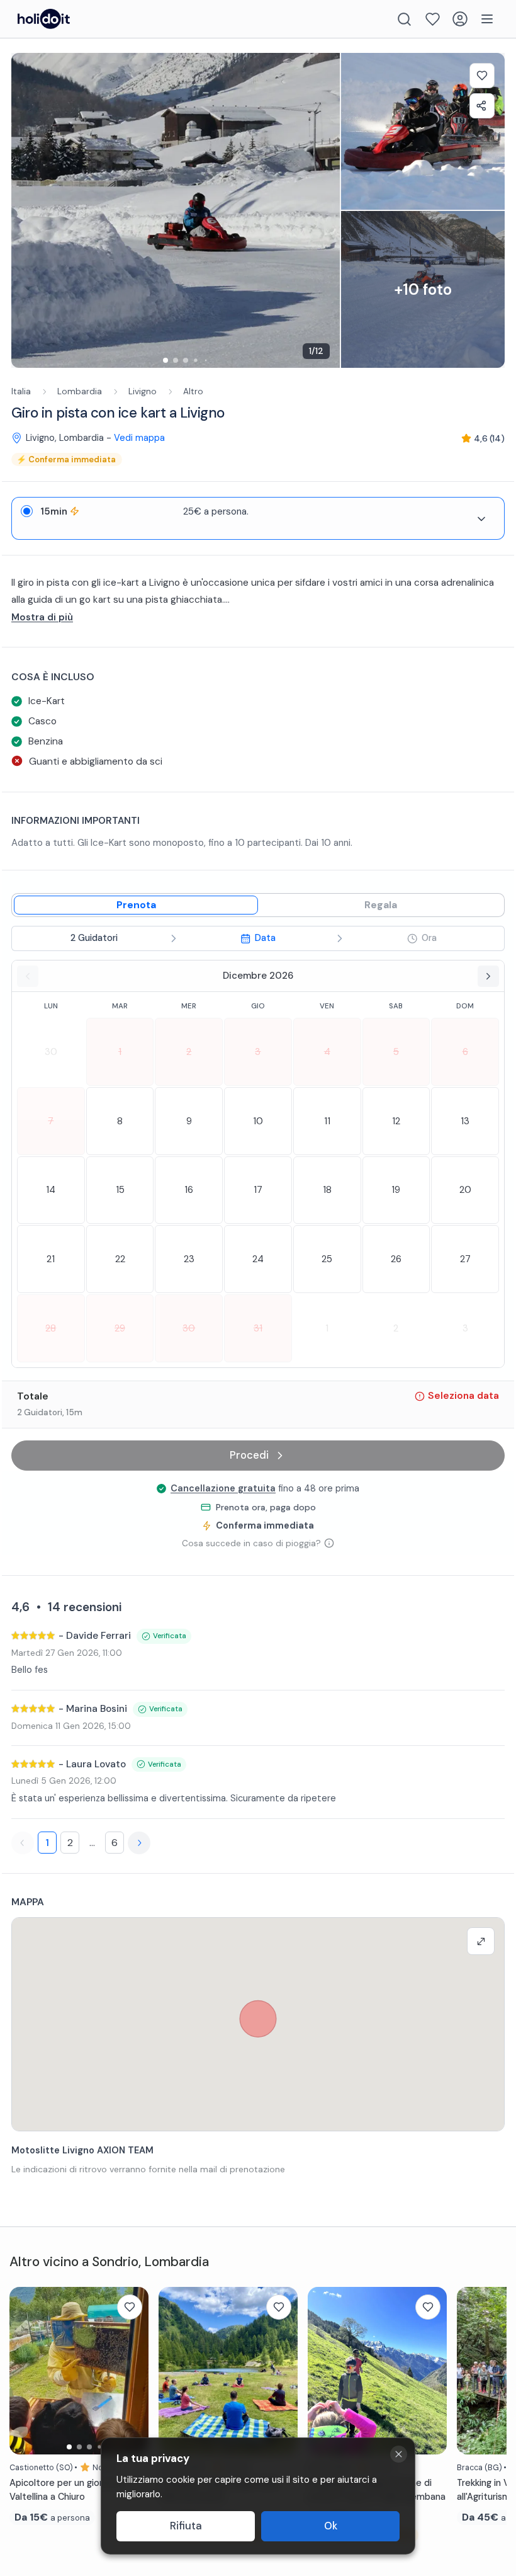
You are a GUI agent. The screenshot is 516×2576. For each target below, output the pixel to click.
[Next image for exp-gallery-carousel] (324, 210)
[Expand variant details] (481, 519)
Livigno (143, 391)
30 (51, 1052)
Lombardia (80, 391)
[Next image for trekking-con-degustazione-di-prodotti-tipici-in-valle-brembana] (431, 2371)
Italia (21, 391)
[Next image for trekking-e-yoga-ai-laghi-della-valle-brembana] (282, 2371)
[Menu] (487, 19)
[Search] (404, 19)
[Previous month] (28, 976)
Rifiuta (186, 2526)
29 (120, 1328)
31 (258, 1328)
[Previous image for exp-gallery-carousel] (27, 210)
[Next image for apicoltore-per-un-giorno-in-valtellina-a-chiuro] (133, 2371)
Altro (193, 391)
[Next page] (139, 1843)
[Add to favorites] (482, 76)
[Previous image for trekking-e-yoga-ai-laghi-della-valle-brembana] (174, 2371)
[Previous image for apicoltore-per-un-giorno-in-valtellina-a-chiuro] (25, 2371)
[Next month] (488, 976)
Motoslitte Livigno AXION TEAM (82, 2150)
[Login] (460, 19)
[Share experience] (482, 106)
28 (51, 1328)
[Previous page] (23, 1843)
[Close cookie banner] (399, 2454)
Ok (331, 2526)
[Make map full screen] (481, 1941)
